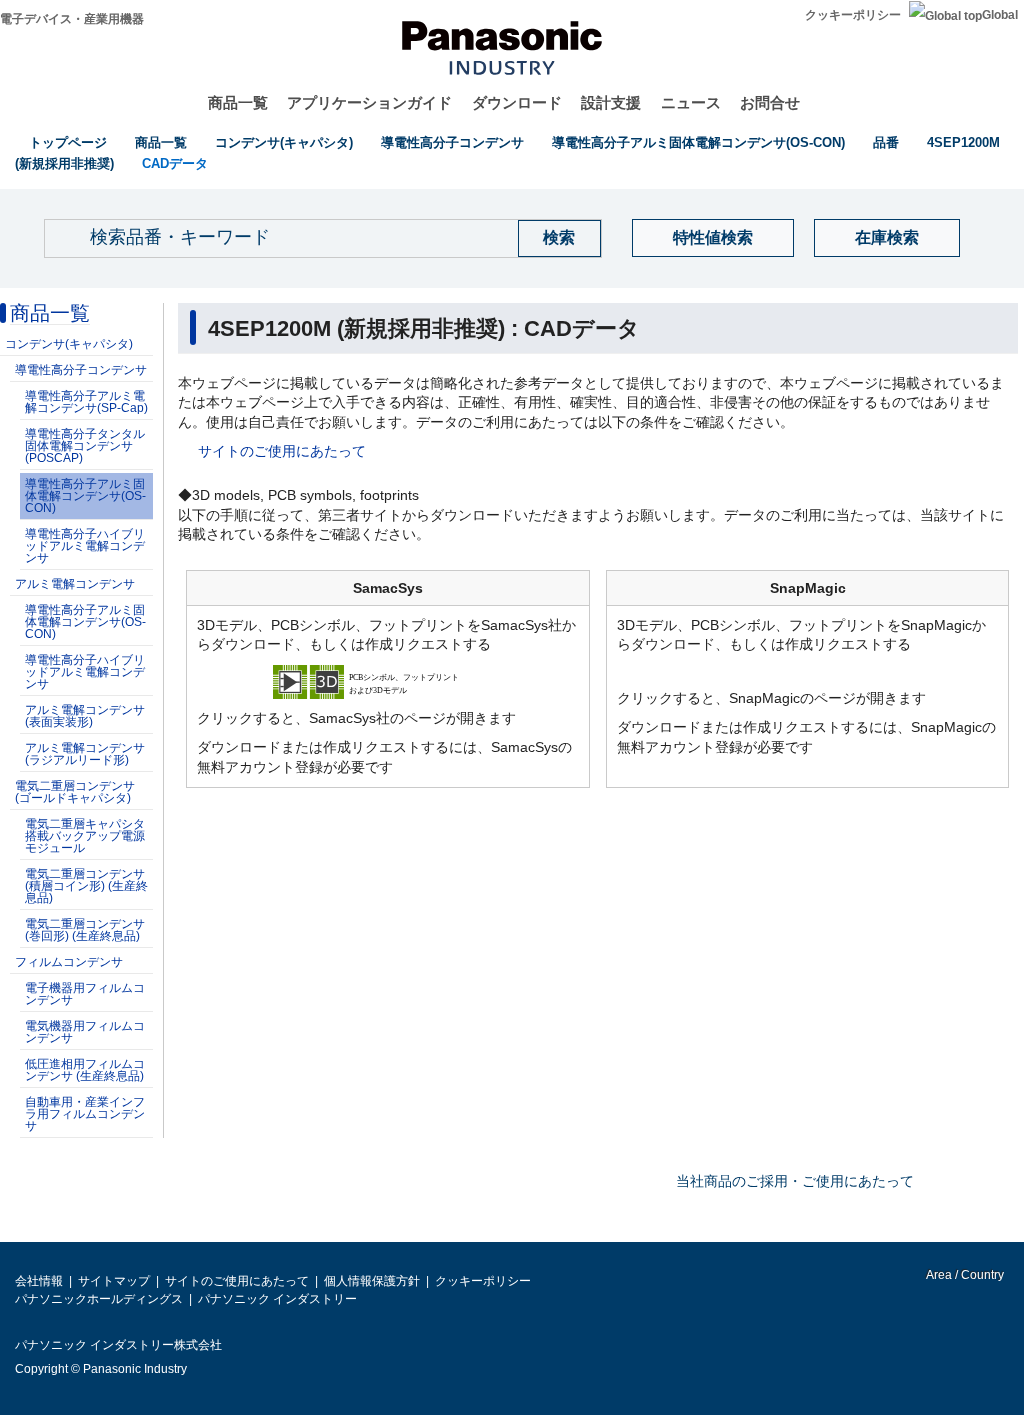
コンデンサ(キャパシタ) (284, 142)
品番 (886, 142)
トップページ (68, 142)
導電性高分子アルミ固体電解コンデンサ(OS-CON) (698, 142)
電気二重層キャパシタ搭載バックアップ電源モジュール (85, 836)
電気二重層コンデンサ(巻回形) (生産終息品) (85, 930)
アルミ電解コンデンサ (75, 584)
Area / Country (964, 1275)
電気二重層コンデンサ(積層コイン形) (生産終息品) (86, 886)
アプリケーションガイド (369, 102)
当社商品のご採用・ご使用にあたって (795, 1181)
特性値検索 (713, 237)
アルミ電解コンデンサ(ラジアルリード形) (85, 754)
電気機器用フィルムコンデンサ (85, 1032)
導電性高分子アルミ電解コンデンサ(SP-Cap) (86, 402)
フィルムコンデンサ (69, 962)
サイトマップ (114, 1281)
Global (1000, 15)
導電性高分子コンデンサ (452, 142)
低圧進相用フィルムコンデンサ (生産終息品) (85, 1070)
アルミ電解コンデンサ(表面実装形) (85, 716)
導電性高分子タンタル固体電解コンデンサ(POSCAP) (85, 446)
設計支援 (611, 102)
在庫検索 (887, 237)
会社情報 (39, 1281)
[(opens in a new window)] (388, 680)
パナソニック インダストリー (277, 1299)
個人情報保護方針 (372, 1281)
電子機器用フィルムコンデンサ (85, 994)
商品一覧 (238, 102)
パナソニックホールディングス (99, 1299)
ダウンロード (517, 102)
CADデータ (175, 163)
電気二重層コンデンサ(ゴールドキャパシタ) (75, 792)
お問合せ (770, 102)
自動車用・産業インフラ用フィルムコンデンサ (85, 1114)
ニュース (691, 102)
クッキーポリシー (853, 15)
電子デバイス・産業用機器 (72, 19)
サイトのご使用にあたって (282, 451)
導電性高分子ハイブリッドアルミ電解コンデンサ (85, 546)
